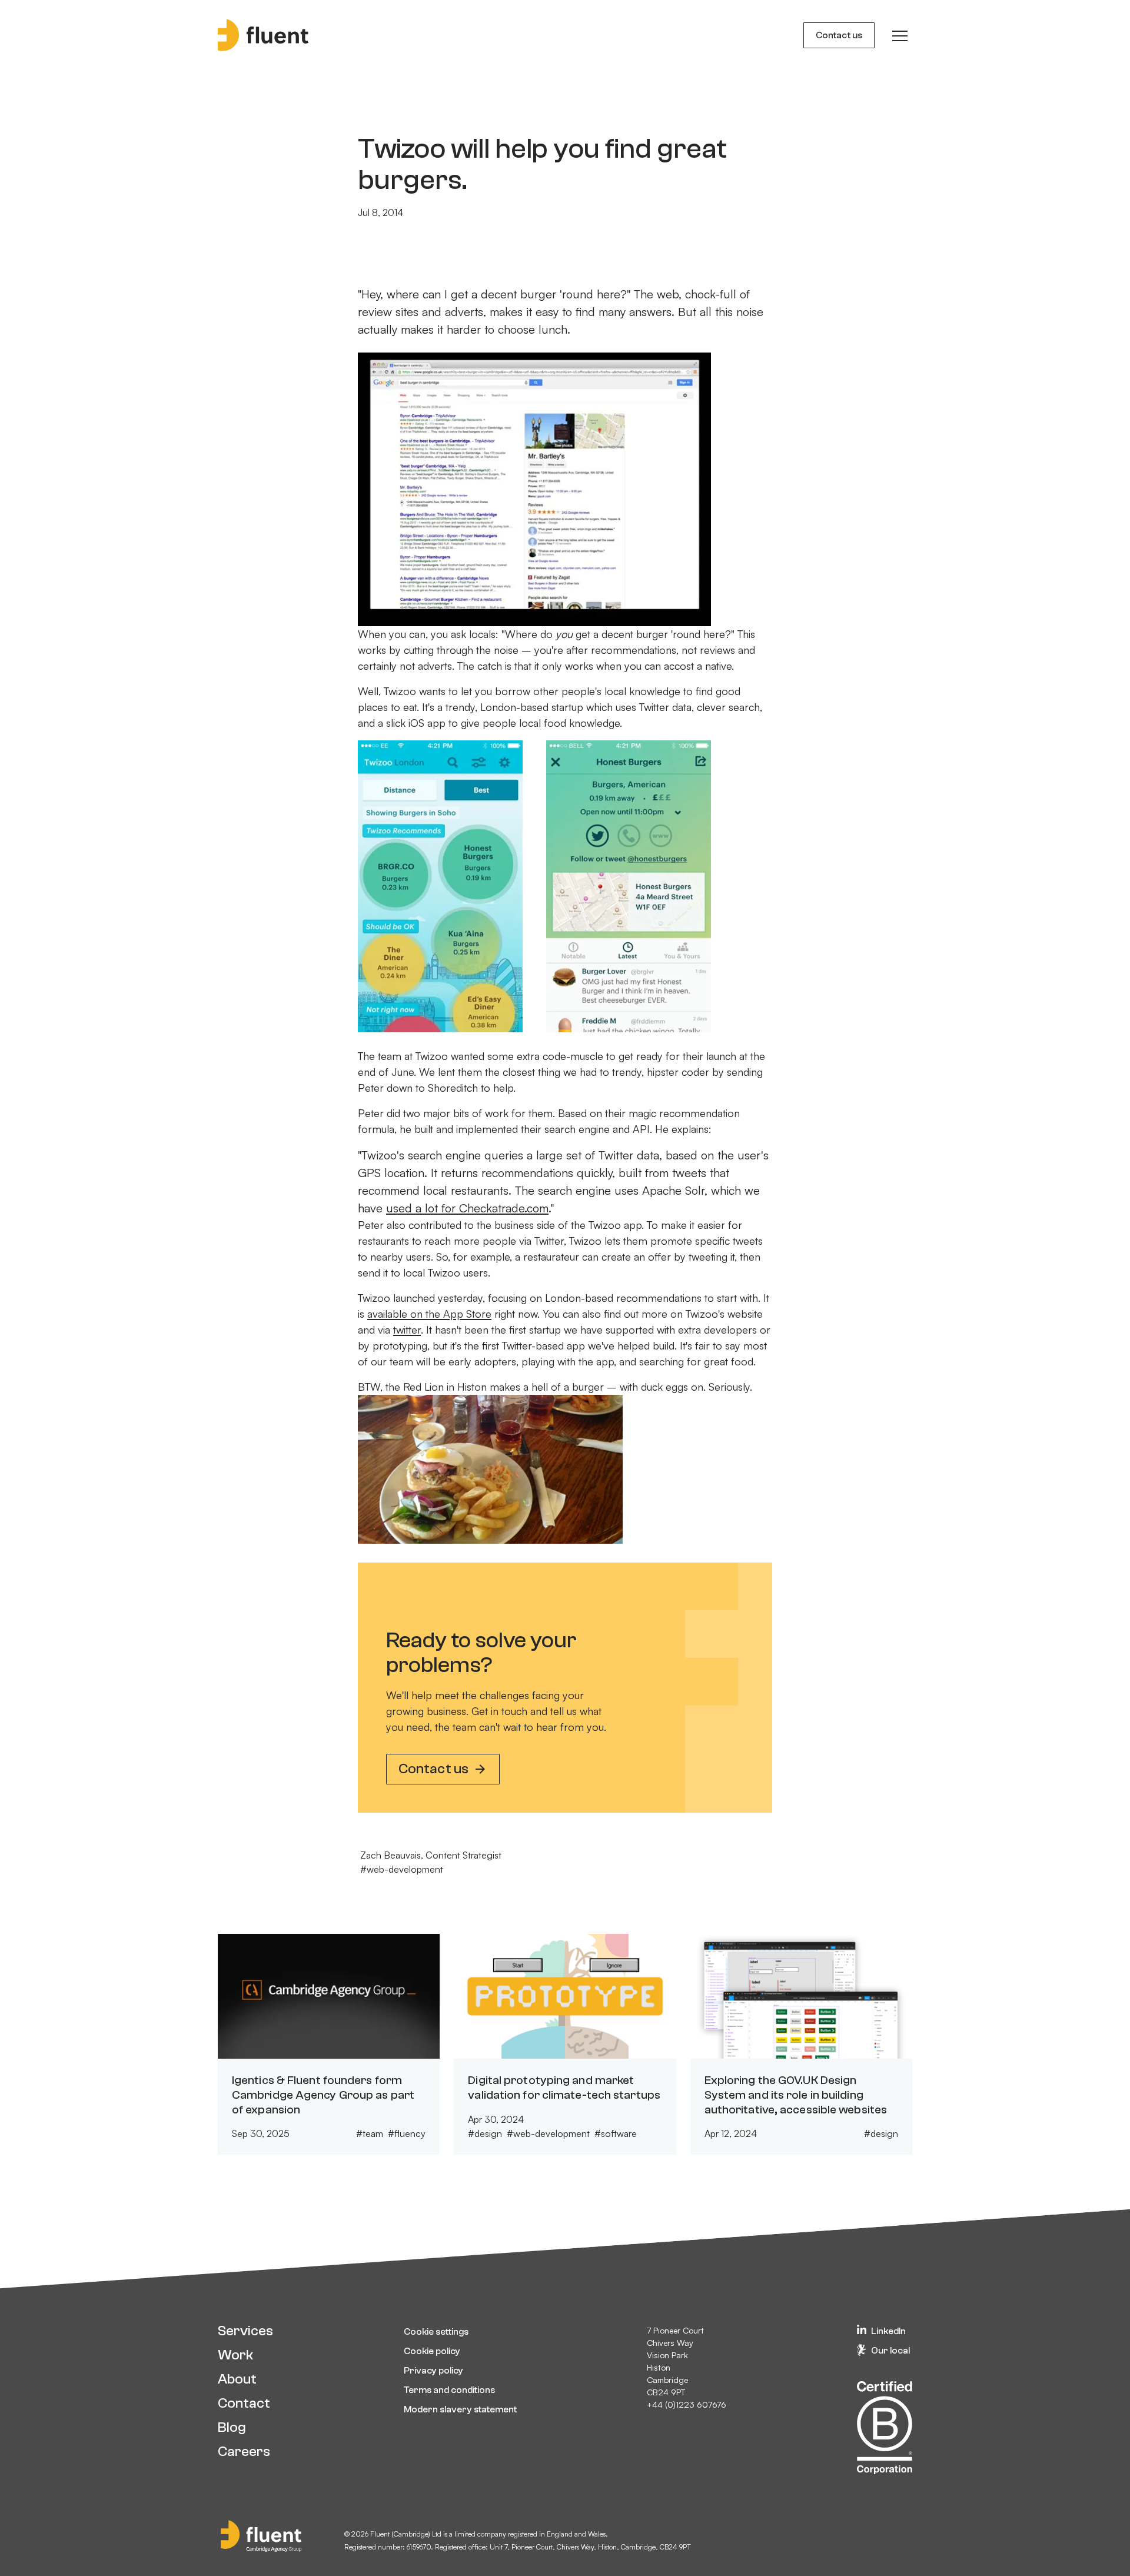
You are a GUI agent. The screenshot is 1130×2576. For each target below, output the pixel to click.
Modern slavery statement (460, 2409)
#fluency (407, 2133)
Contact (244, 2403)
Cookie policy (432, 2351)
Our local (890, 2351)
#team (370, 2133)
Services (245, 2331)
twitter (407, 1329)
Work (235, 2355)
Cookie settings (436, 2332)
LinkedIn (888, 2331)
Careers (244, 2452)
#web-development (402, 1869)
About (237, 2379)
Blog (232, 2427)
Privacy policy (433, 2371)
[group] (900, 35)
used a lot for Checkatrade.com (467, 1208)
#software (616, 2133)
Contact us (839, 35)
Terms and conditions (449, 2390)
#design (485, 2133)
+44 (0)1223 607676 (687, 2404)
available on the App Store (429, 1314)
